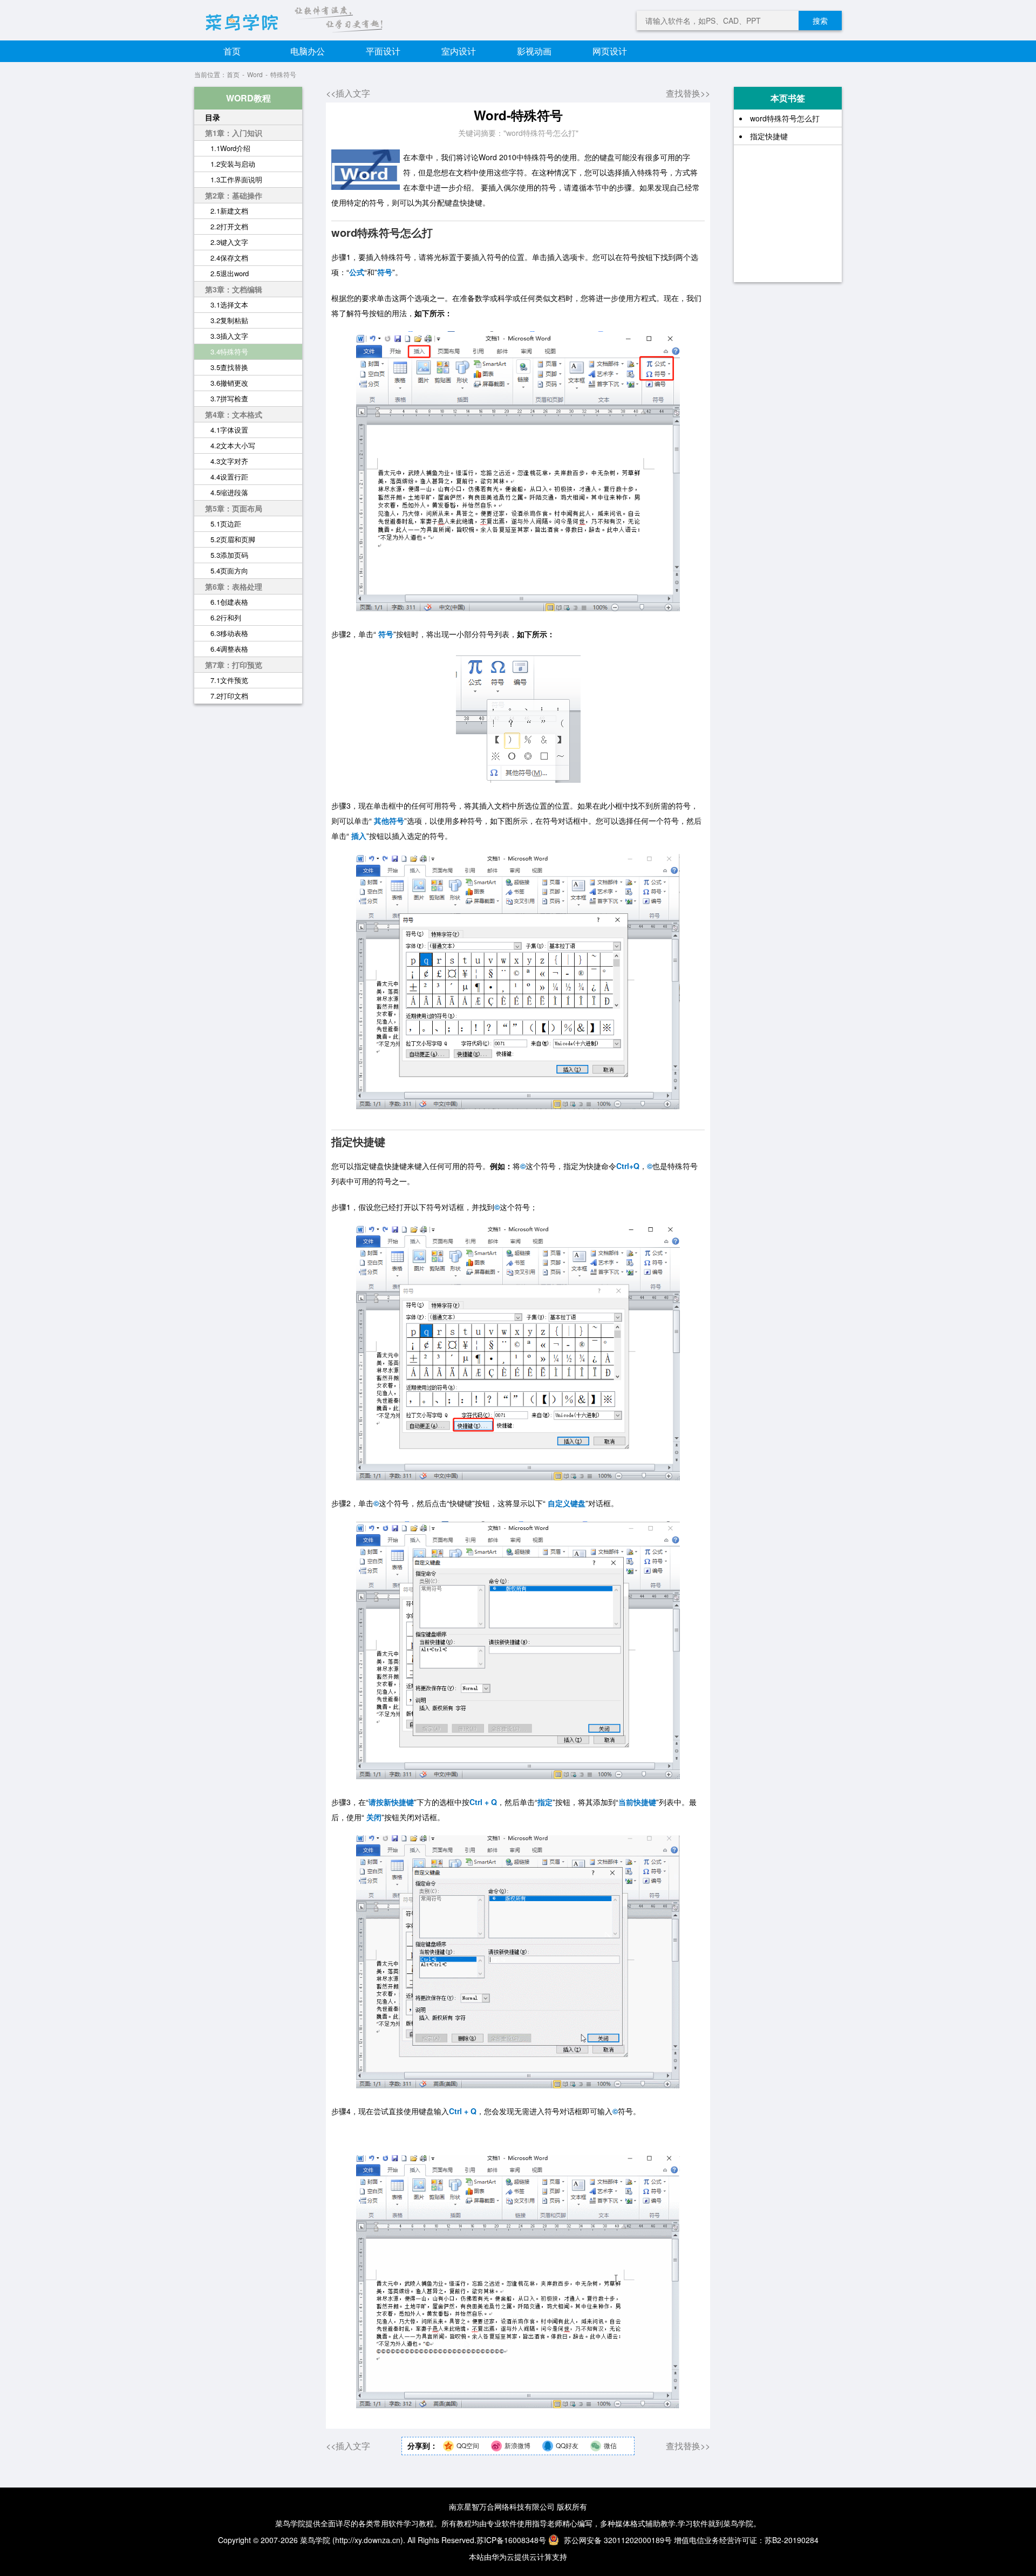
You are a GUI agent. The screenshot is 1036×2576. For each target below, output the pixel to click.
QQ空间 (468, 2445)
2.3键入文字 (229, 242)
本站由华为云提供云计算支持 (518, 2557)
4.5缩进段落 (229, 492)
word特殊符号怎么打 (785, 118)
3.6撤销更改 (229, 383)
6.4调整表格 (229, 649)
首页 (232, 51)
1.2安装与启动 (233, 164)
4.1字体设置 (229, 430)
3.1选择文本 (229, 305)
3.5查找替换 (229, 367)
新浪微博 (517, 2445)
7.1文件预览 (229, 680)
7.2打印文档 (229, 696)
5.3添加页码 (229, 555)
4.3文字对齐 (229, 461)
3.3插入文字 (229, 336)
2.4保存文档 (229, 258)
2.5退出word (230, 273)
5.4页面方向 (229, 570)
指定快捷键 (769, 136)
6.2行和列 (226, 617)
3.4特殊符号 (229, 351)
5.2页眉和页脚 (233, 539)
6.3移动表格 (229, 633)
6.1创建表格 (229, 602)
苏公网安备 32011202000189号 (618, 2540)
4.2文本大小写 (233, 445)
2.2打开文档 (229, 226)
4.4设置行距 (229, 477)
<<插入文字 (348, 93)
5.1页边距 (226, 524)
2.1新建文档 (229, 211)
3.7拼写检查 (229, 398)
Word (255, 74)
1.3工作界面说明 (236, 179)
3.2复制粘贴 (229, 320)
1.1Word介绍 (230, 148)
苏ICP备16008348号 (511, 2540)
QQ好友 (567, 2445)
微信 (610, 2445)
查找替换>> (688, 93)
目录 (213, 117)
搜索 (820, 21)
